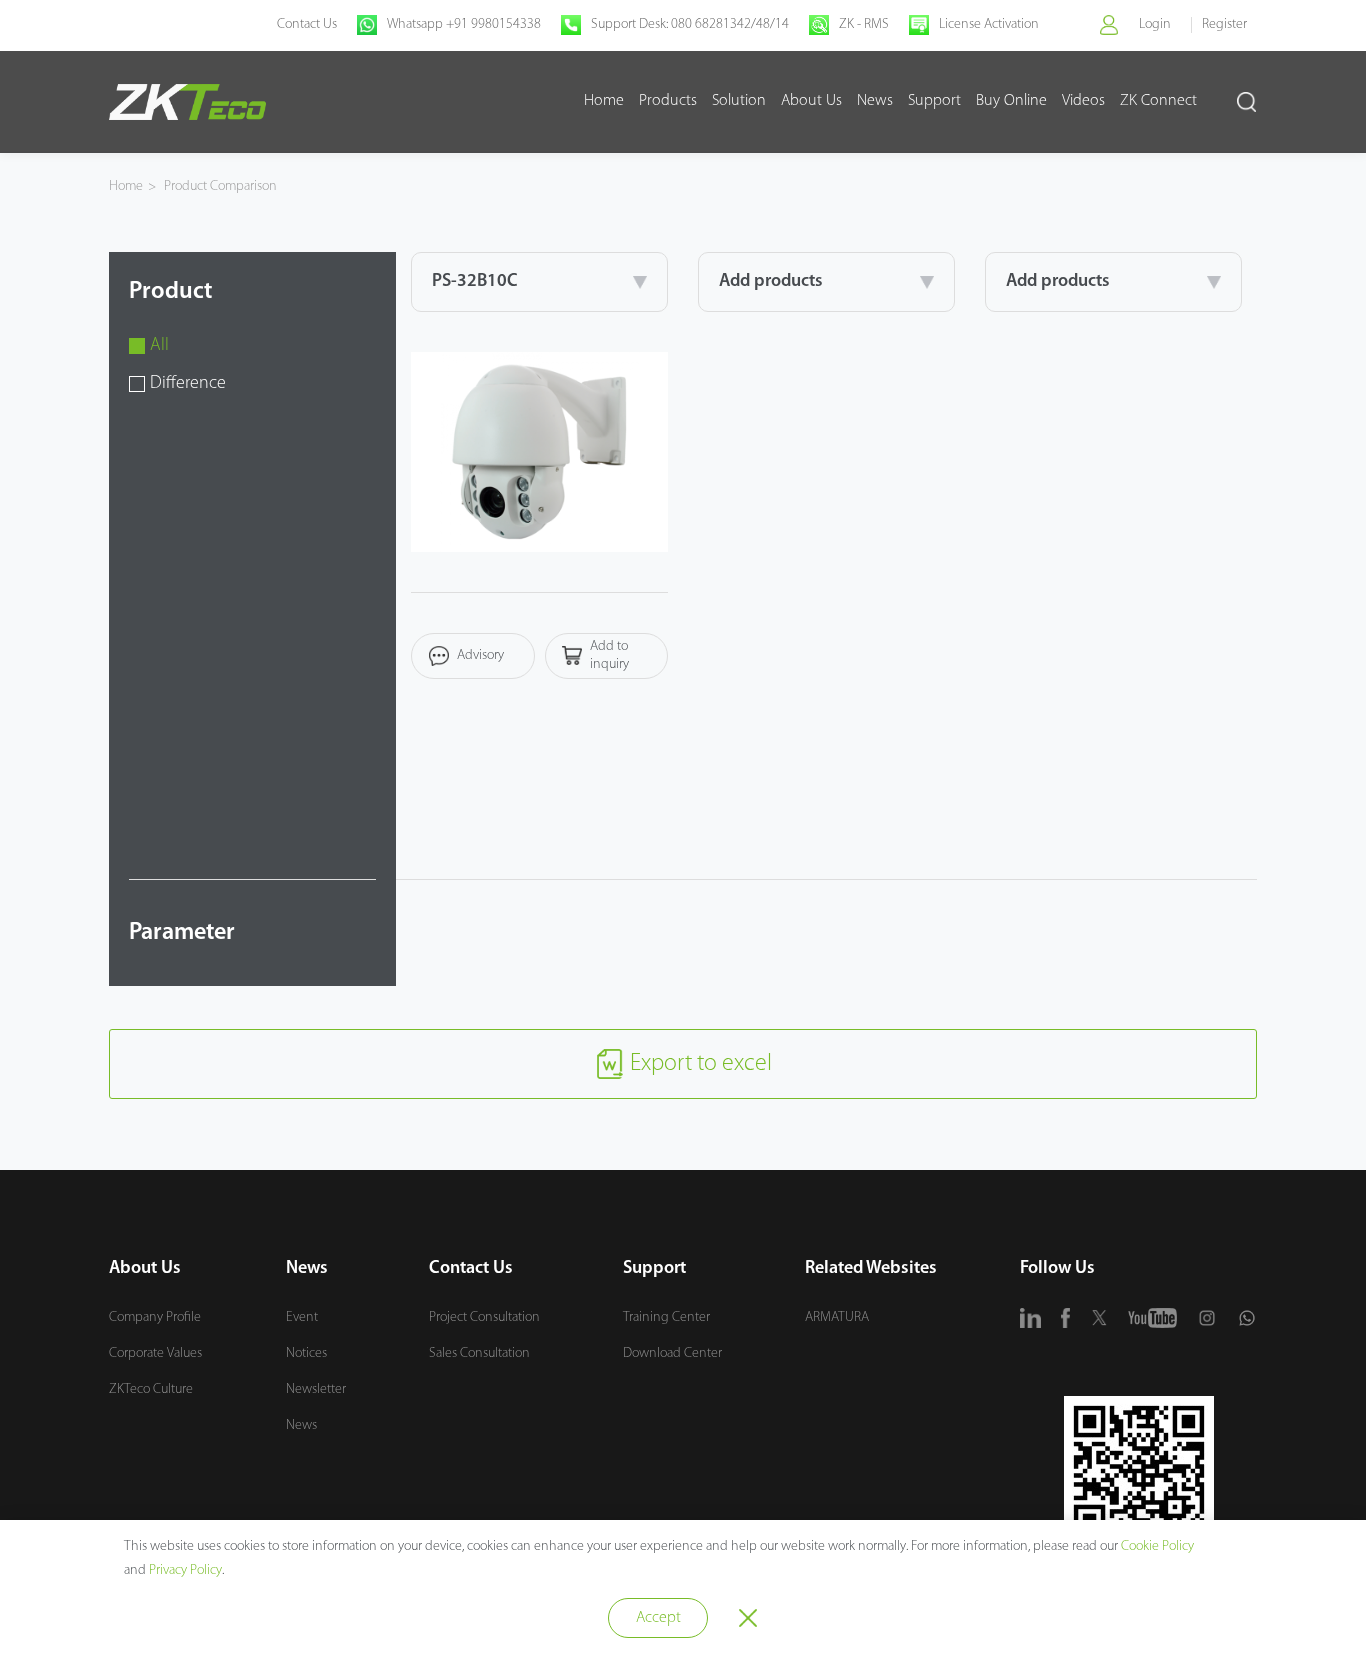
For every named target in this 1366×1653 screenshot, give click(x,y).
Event (302, 1317)
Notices (306, 1353)
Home (604, 101)
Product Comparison (220, 186)
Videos (1083, 101)
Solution (739, 101)
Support (934, 101)
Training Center (666, 1317)
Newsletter (316, 1389)
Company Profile (155, 1317)
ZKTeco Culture (151, 1389)
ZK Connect (1158, 101)
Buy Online (1011, 101)
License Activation (989, 24)
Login (1155, 24)
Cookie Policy (1157, 1546)
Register (1224, 24)
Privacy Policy (185, 1570)
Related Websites (871, 1269)
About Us (811, 101)
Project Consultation (484, 1317)
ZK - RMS (864, 24)
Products (668, 101)
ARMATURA (837, 1317)
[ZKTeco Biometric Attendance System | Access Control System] (187, 102)
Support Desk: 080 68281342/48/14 (690, 24)
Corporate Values (155, 1353)
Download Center (672, 1353)
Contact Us (307, 24)
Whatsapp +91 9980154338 (464, 24)
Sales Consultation (479, 1353)
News (875, 101)
